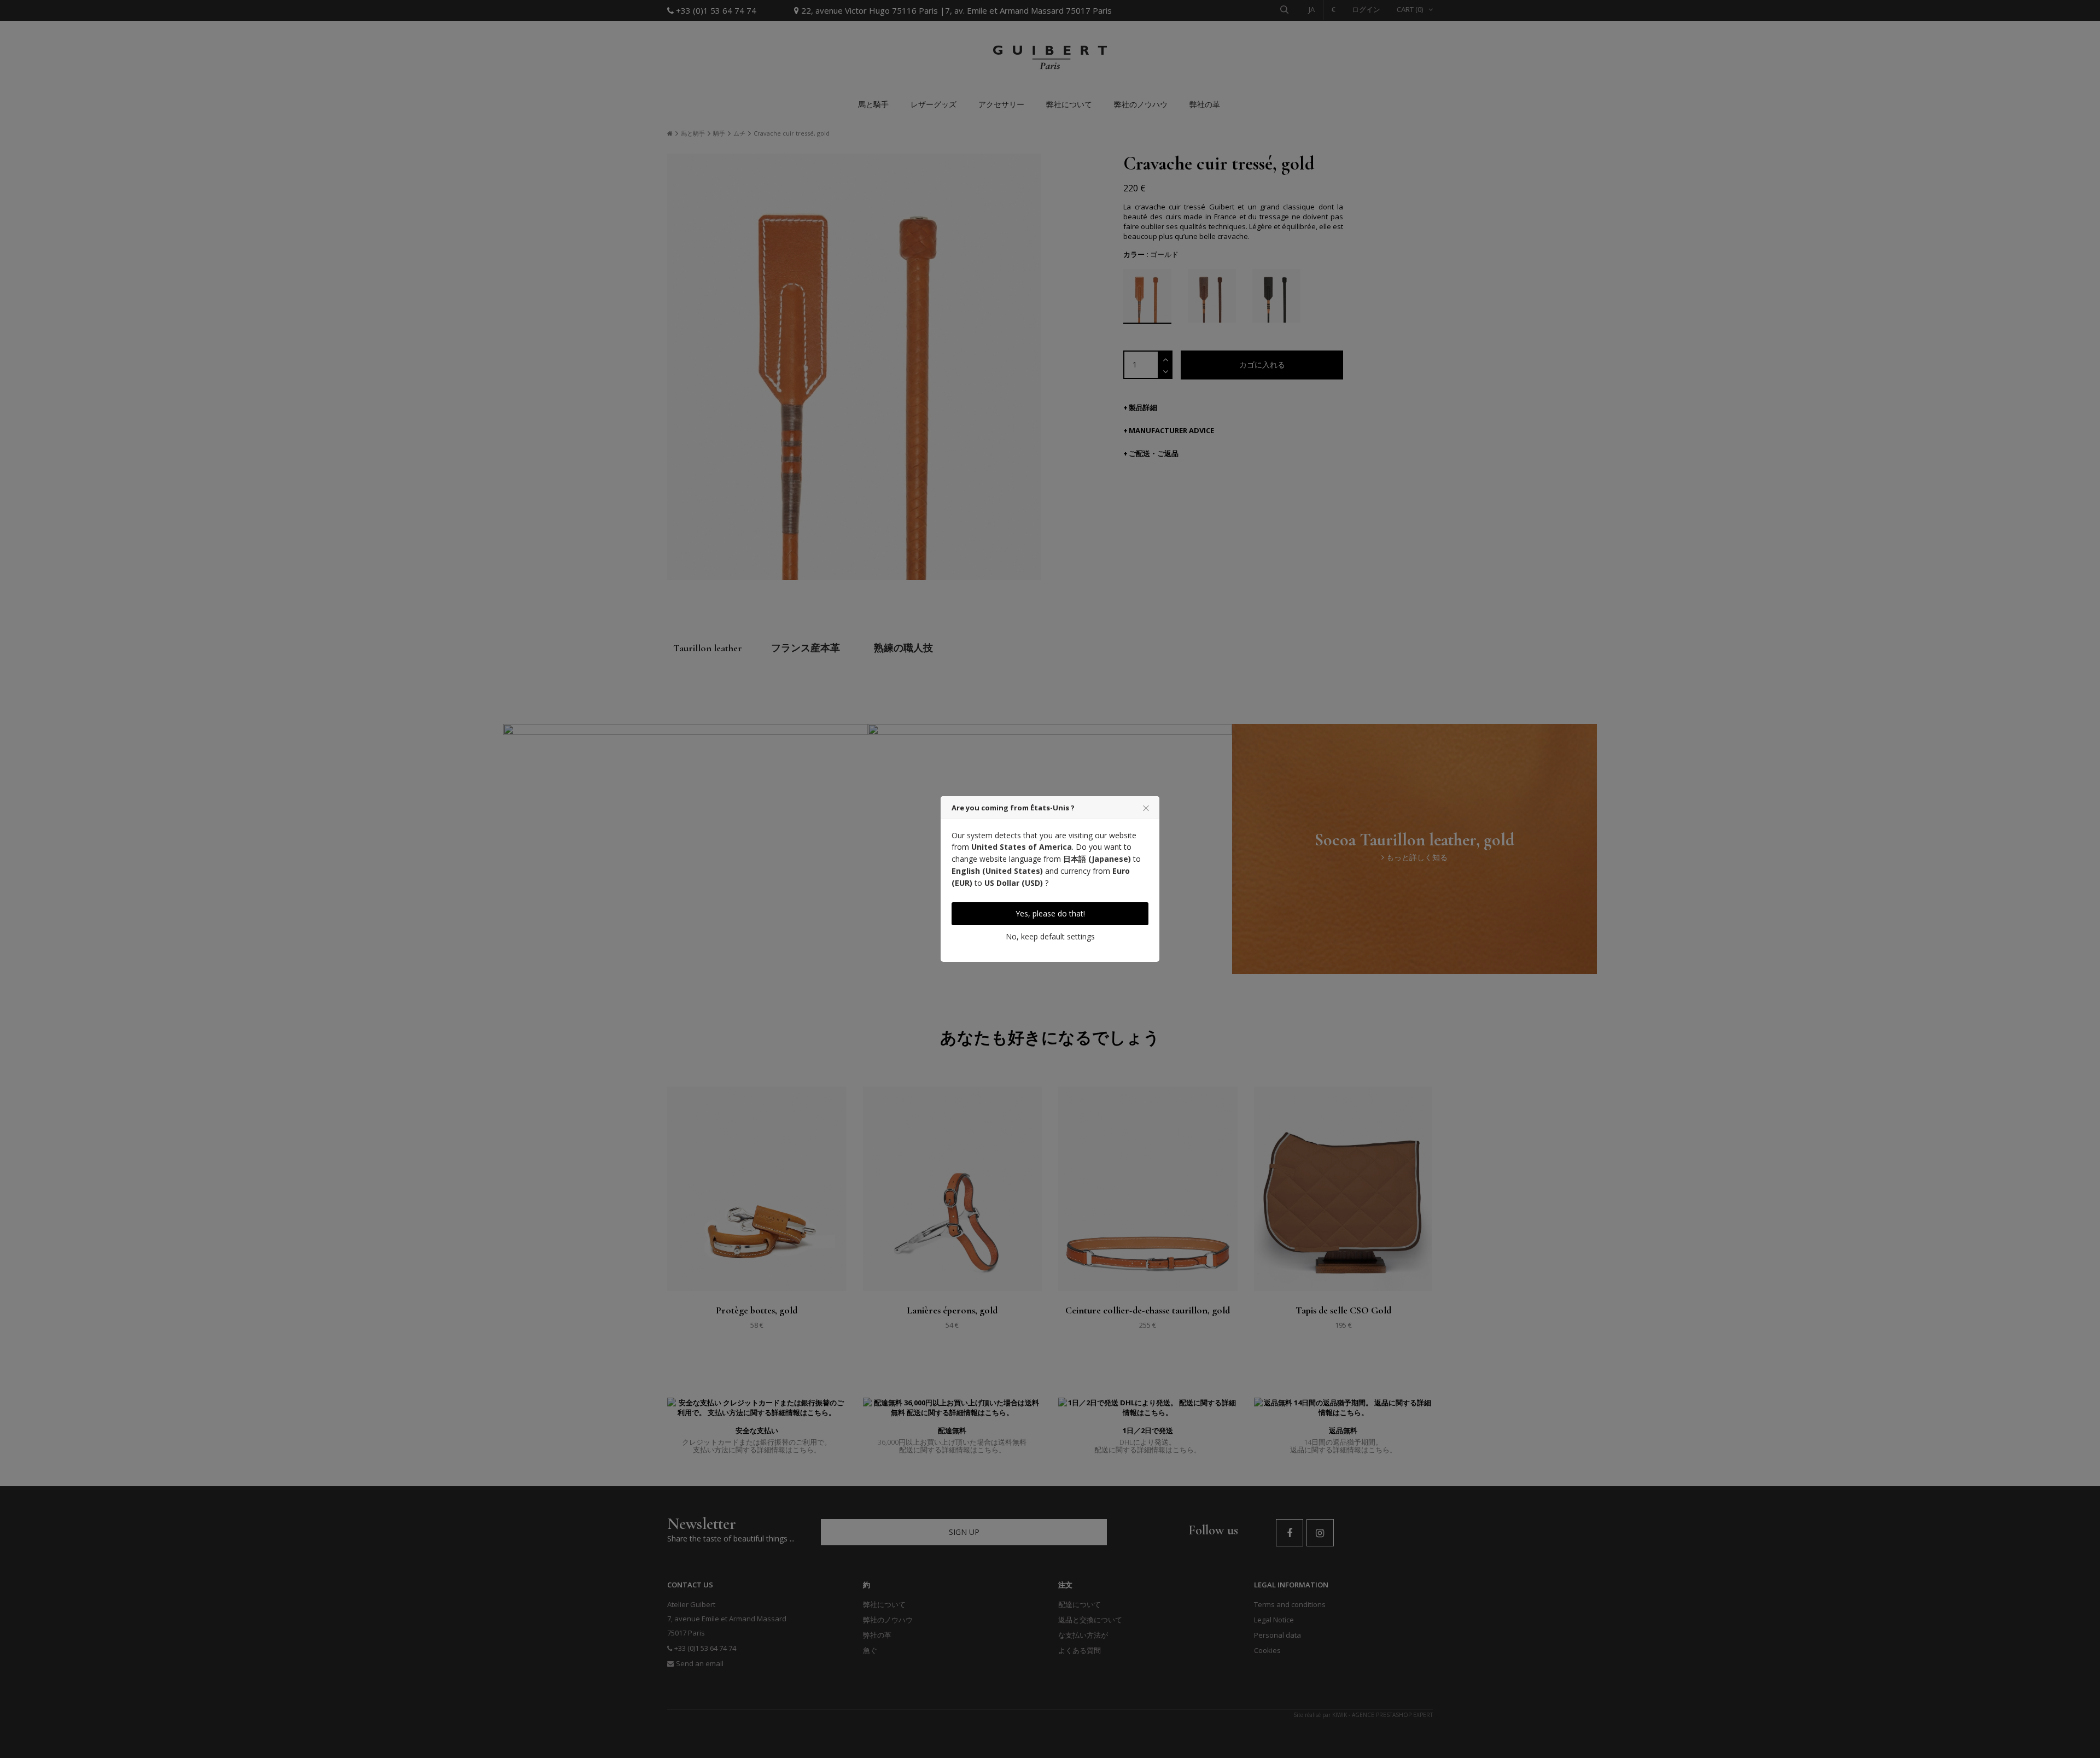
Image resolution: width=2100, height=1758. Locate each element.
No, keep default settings (1050, 936)
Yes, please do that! (1050, 913)
